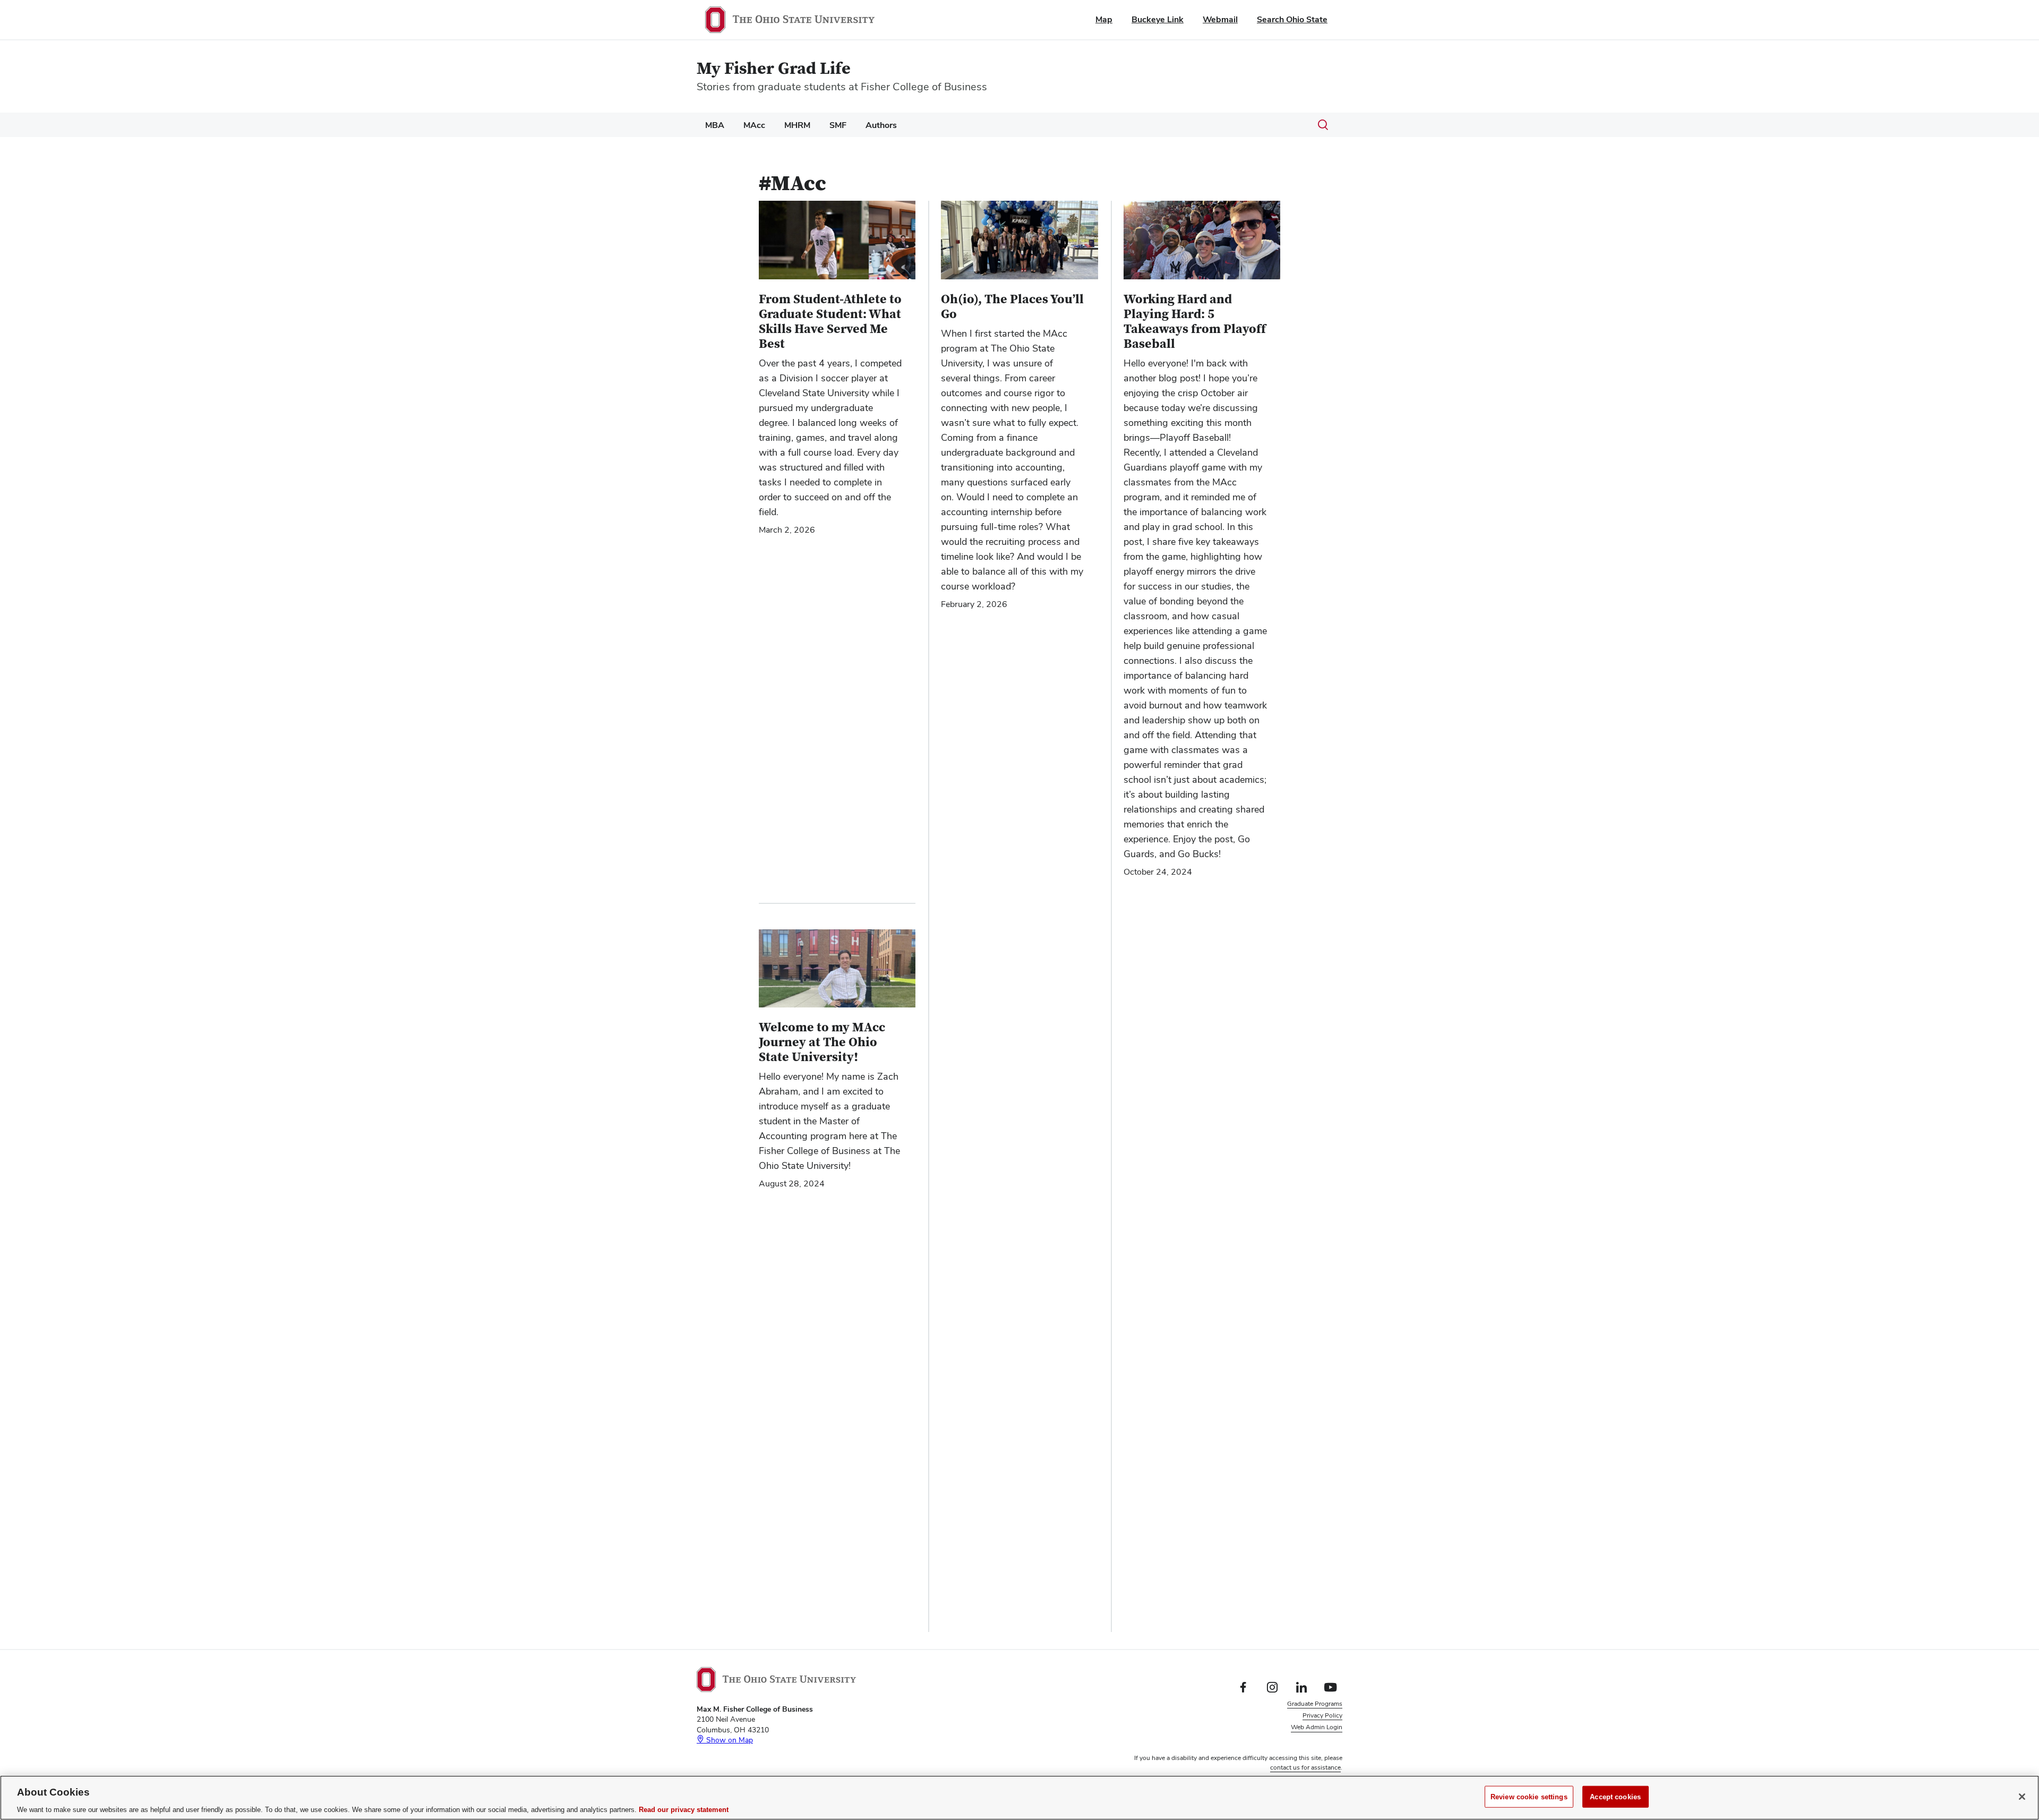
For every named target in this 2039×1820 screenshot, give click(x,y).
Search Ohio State (1292, 19)
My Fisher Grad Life (774, 69)
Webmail (1220, 19)
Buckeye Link (1158, 19)
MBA (715, 125)
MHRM (797, 125)
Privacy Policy (1322, 1715)
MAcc (754, 125)
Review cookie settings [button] (1310, 1739)
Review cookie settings (1529, 1796)
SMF (838, 125)
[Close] (2022, 1797)
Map (1104, 19)
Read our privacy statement (684, 1809)
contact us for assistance (1305, 1767)
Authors (881, 125)
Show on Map (729, 1740)
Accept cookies (1615, 1796)
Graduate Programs (1315, 1704)
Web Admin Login (1317, 1727)
